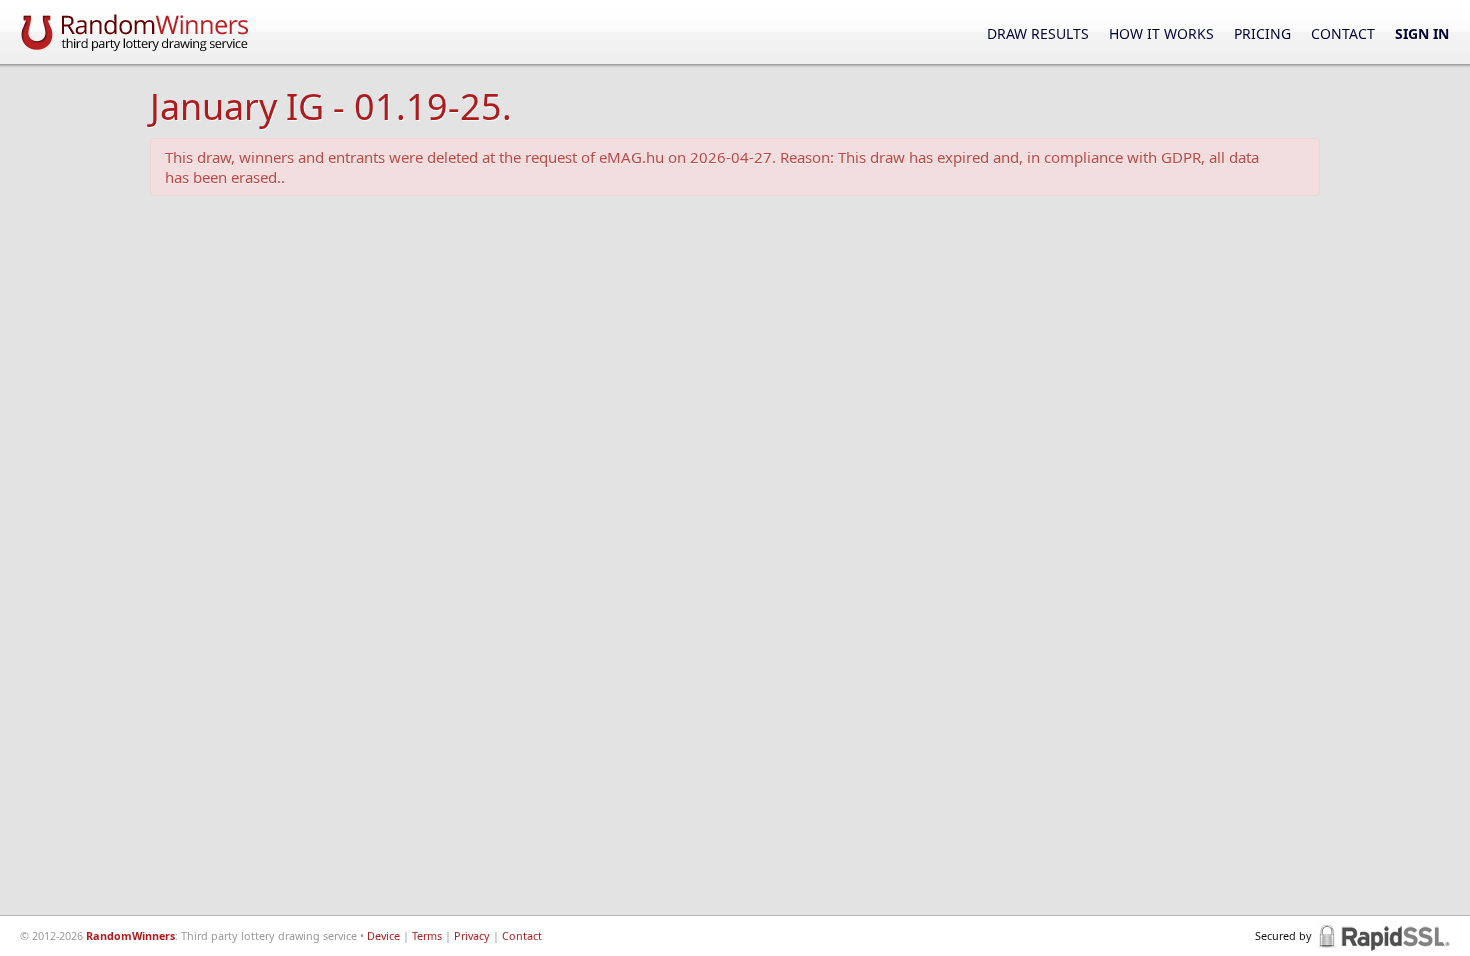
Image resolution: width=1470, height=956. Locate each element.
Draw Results (1038, 33)
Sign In (1422, 33)
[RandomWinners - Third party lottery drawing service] (135, 31)
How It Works (1161, 33)
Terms (427, 935)
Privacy (472, 935)
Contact (1343, 33)
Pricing (1262, 33)
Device (383, 935)
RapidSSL (1382, 936)
